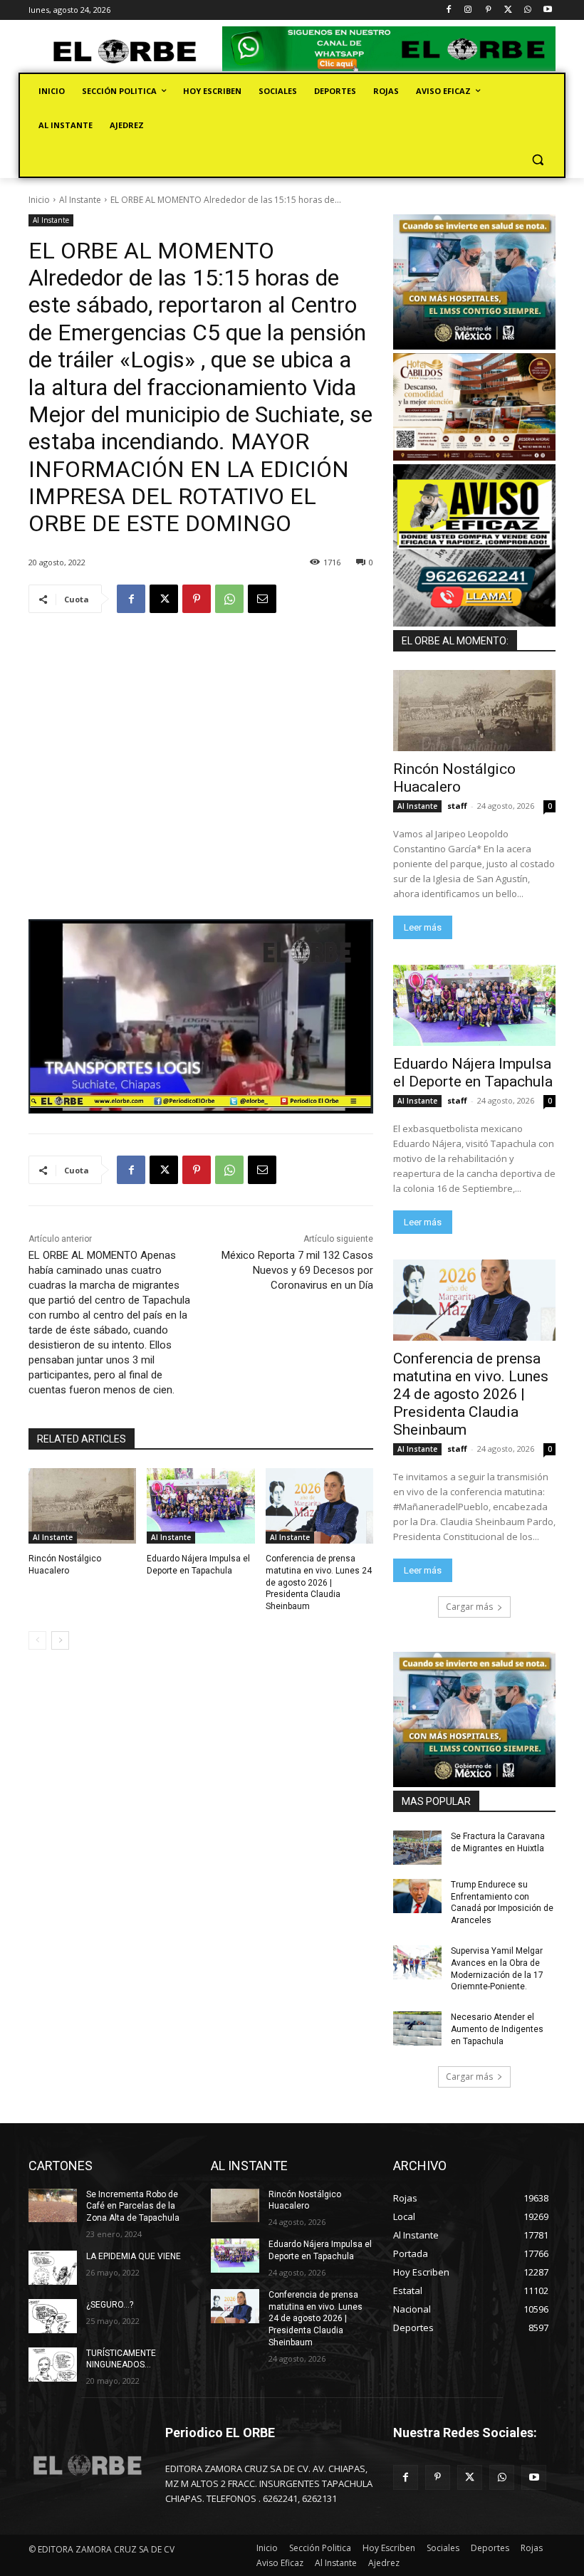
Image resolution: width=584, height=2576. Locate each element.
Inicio (39, 200)
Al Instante (80, 200)
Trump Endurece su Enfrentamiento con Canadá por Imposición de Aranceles (502, 1902)
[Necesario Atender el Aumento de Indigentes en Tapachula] (417, 2028)
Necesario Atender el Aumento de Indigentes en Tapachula (497, 2029)
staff (457, 806)
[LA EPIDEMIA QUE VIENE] (53, 2268)
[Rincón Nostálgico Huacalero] (82, 1506)
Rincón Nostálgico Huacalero (454, 778)
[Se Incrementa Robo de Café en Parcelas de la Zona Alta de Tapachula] (53, 2206)
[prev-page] (37, 1640)
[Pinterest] (488, 10)
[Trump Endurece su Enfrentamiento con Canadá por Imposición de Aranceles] (417, 1896)
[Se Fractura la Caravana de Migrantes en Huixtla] (417, 1848)
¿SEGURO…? (110, 2305)
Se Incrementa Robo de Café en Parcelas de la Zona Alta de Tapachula (133, 2206)
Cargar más (469, 1607)
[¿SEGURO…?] (53, 2316)
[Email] (262, 599)
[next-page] (60, 1640)
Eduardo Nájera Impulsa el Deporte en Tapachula (473, 1073)
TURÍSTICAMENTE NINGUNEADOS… (121, 2359)
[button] (537, 160)
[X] (508, 10)
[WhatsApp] (527, 10)
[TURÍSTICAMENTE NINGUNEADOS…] (53, 2365)
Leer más (423, 927)
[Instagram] (468, 10)
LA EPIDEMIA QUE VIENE (134, 2256)
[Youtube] (547, 10)
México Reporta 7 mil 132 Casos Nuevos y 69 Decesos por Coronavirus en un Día (297, 1270)
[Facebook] (448, 10)
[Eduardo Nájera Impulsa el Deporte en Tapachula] (200, 1506)
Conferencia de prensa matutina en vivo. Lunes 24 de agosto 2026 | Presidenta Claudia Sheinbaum (319, 1582)
